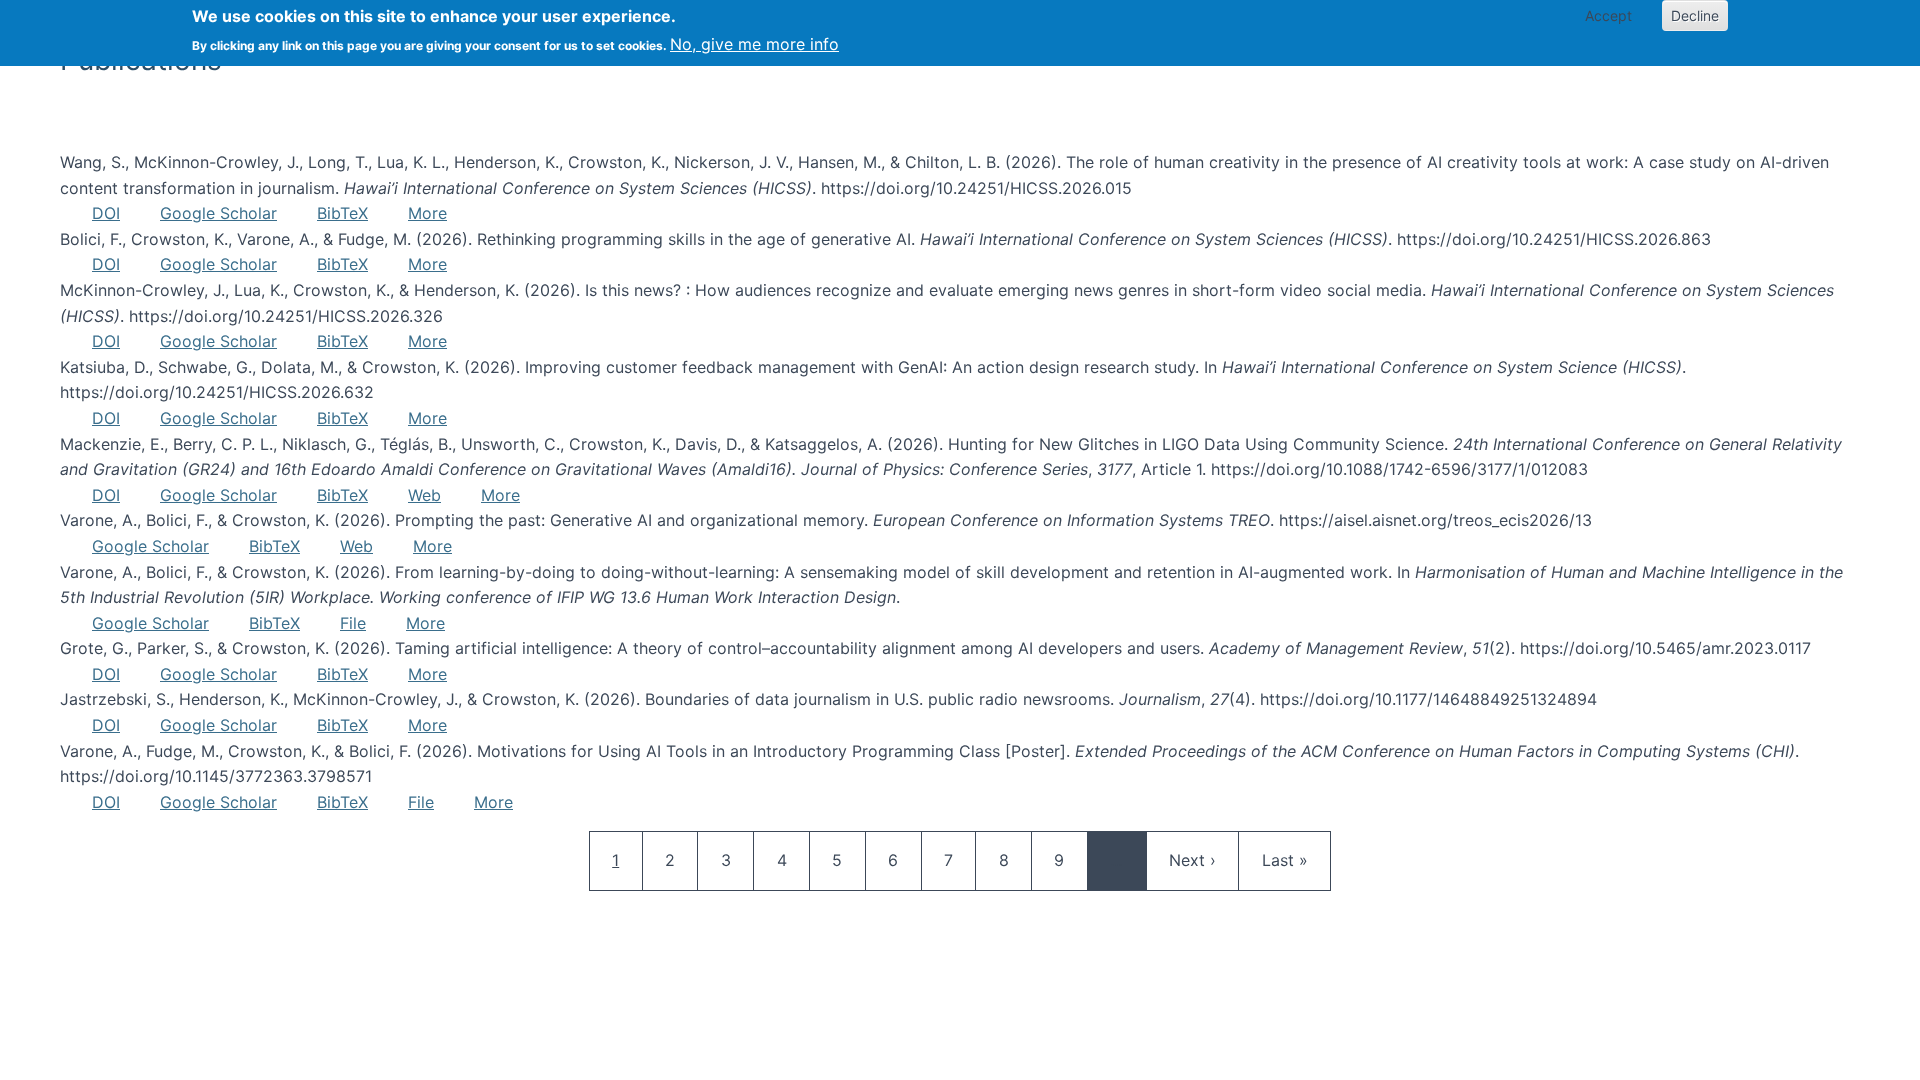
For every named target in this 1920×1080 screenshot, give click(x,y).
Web (424, 495)
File (353, 623)
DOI (106, 213)
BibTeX (342, 213)
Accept (1608, 15)
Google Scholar (218, 213)
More (427, 213)
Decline (1695, 15)
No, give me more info (754, 44)
